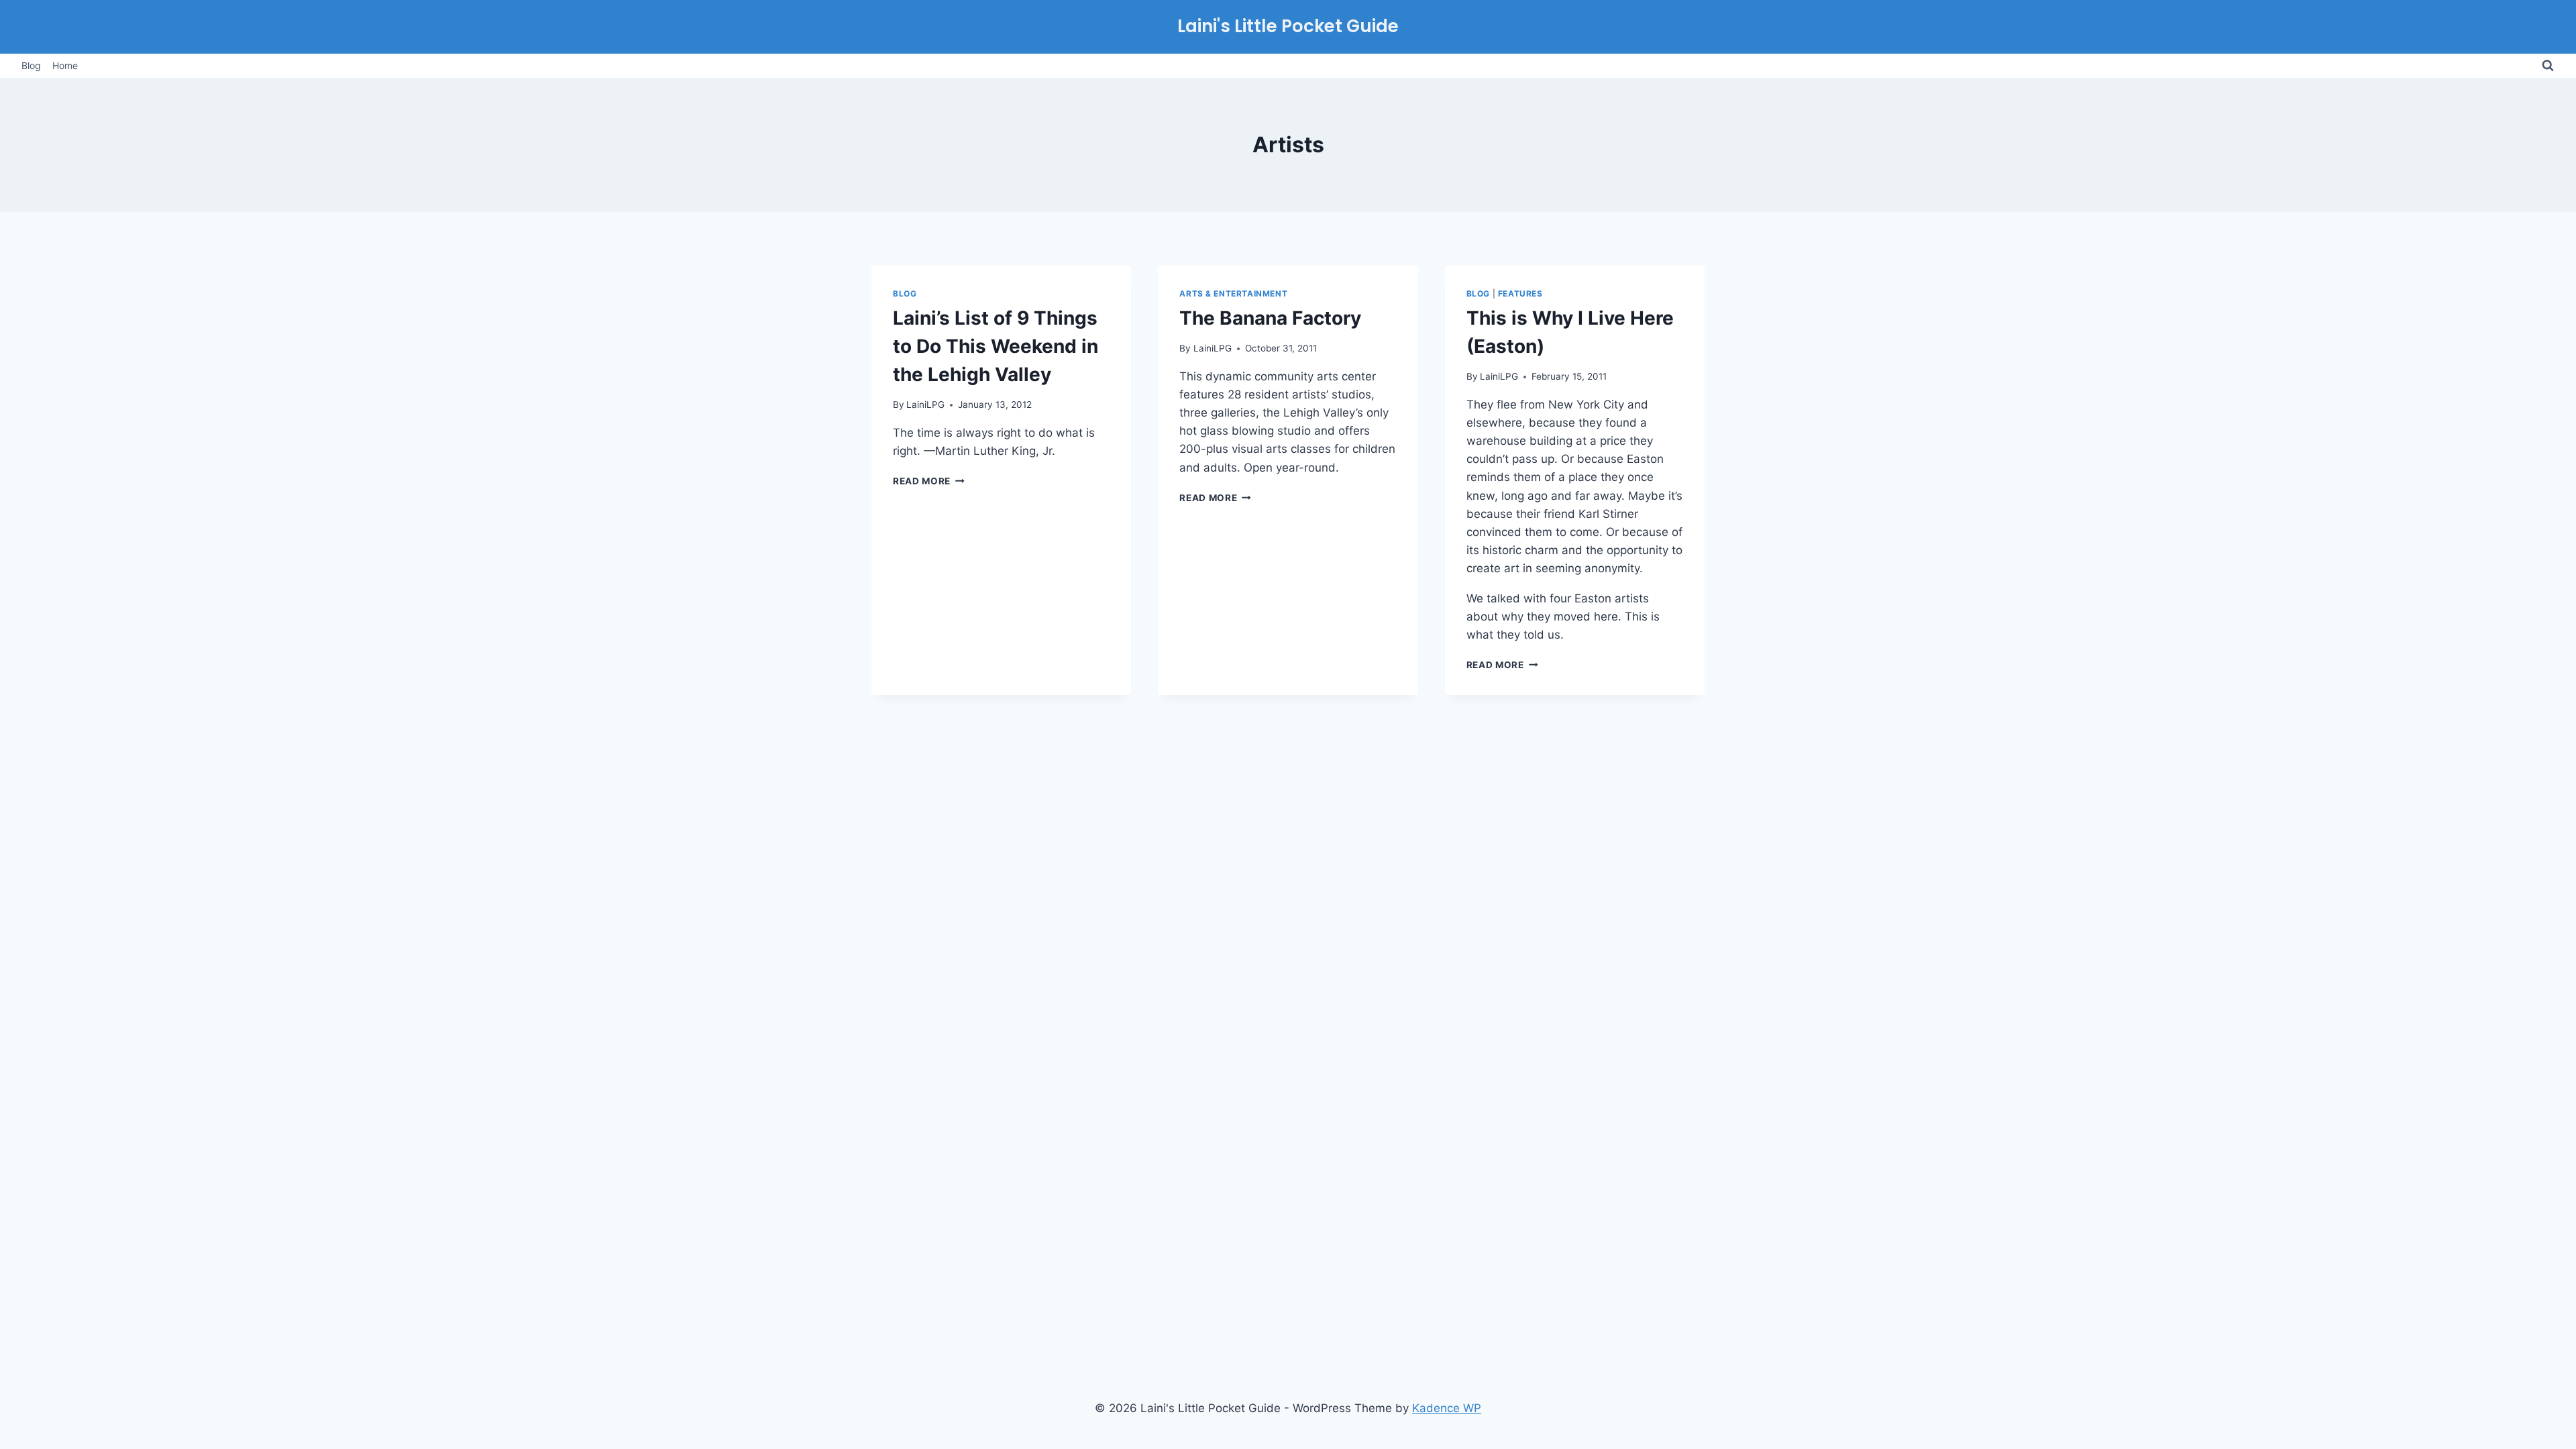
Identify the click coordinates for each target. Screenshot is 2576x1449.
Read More (929, 481)
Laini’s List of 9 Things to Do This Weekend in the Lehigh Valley (996, 346)
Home (65, 65)
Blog (31, 65)
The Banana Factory (1270, 318)
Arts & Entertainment (1233, 293)
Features (1520, 293)
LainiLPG (925, 405)
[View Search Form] (2548, 66)
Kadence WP (1447, 1408)
